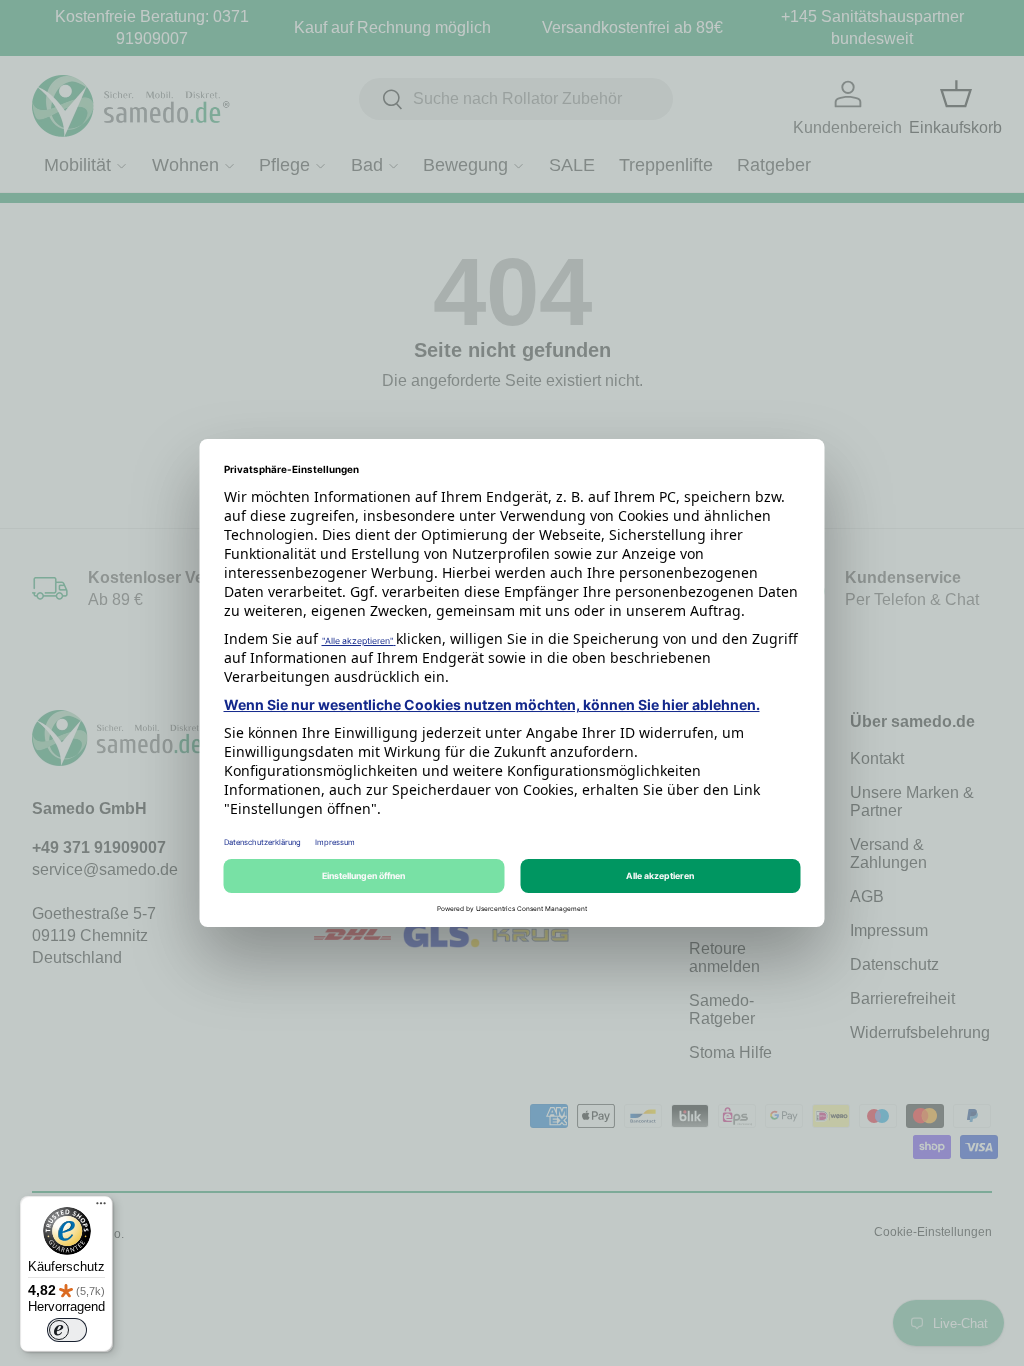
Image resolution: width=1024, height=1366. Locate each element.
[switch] (67, 1330)
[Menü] (101, 1208)
